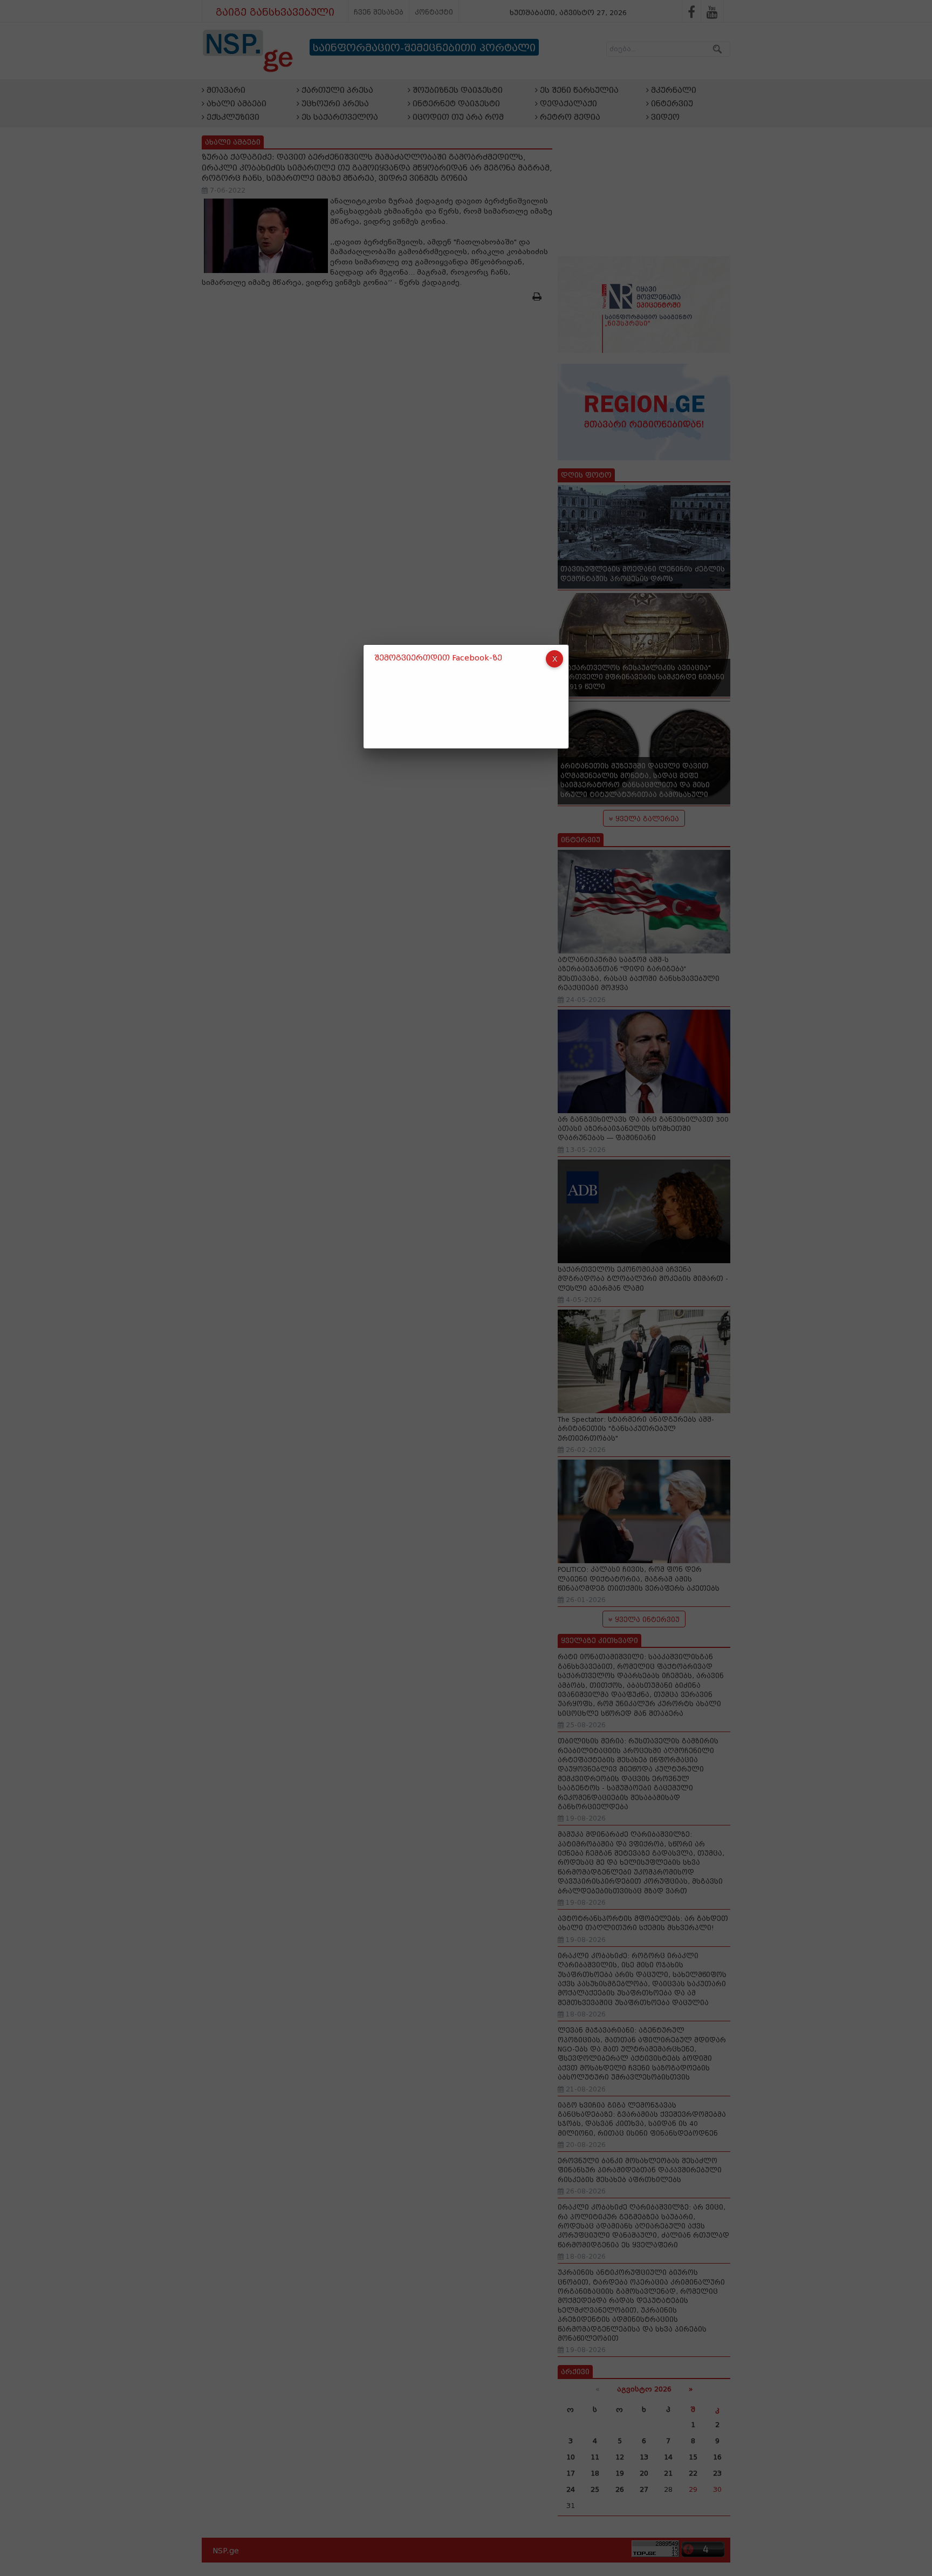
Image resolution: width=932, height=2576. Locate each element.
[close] (554, 659)
